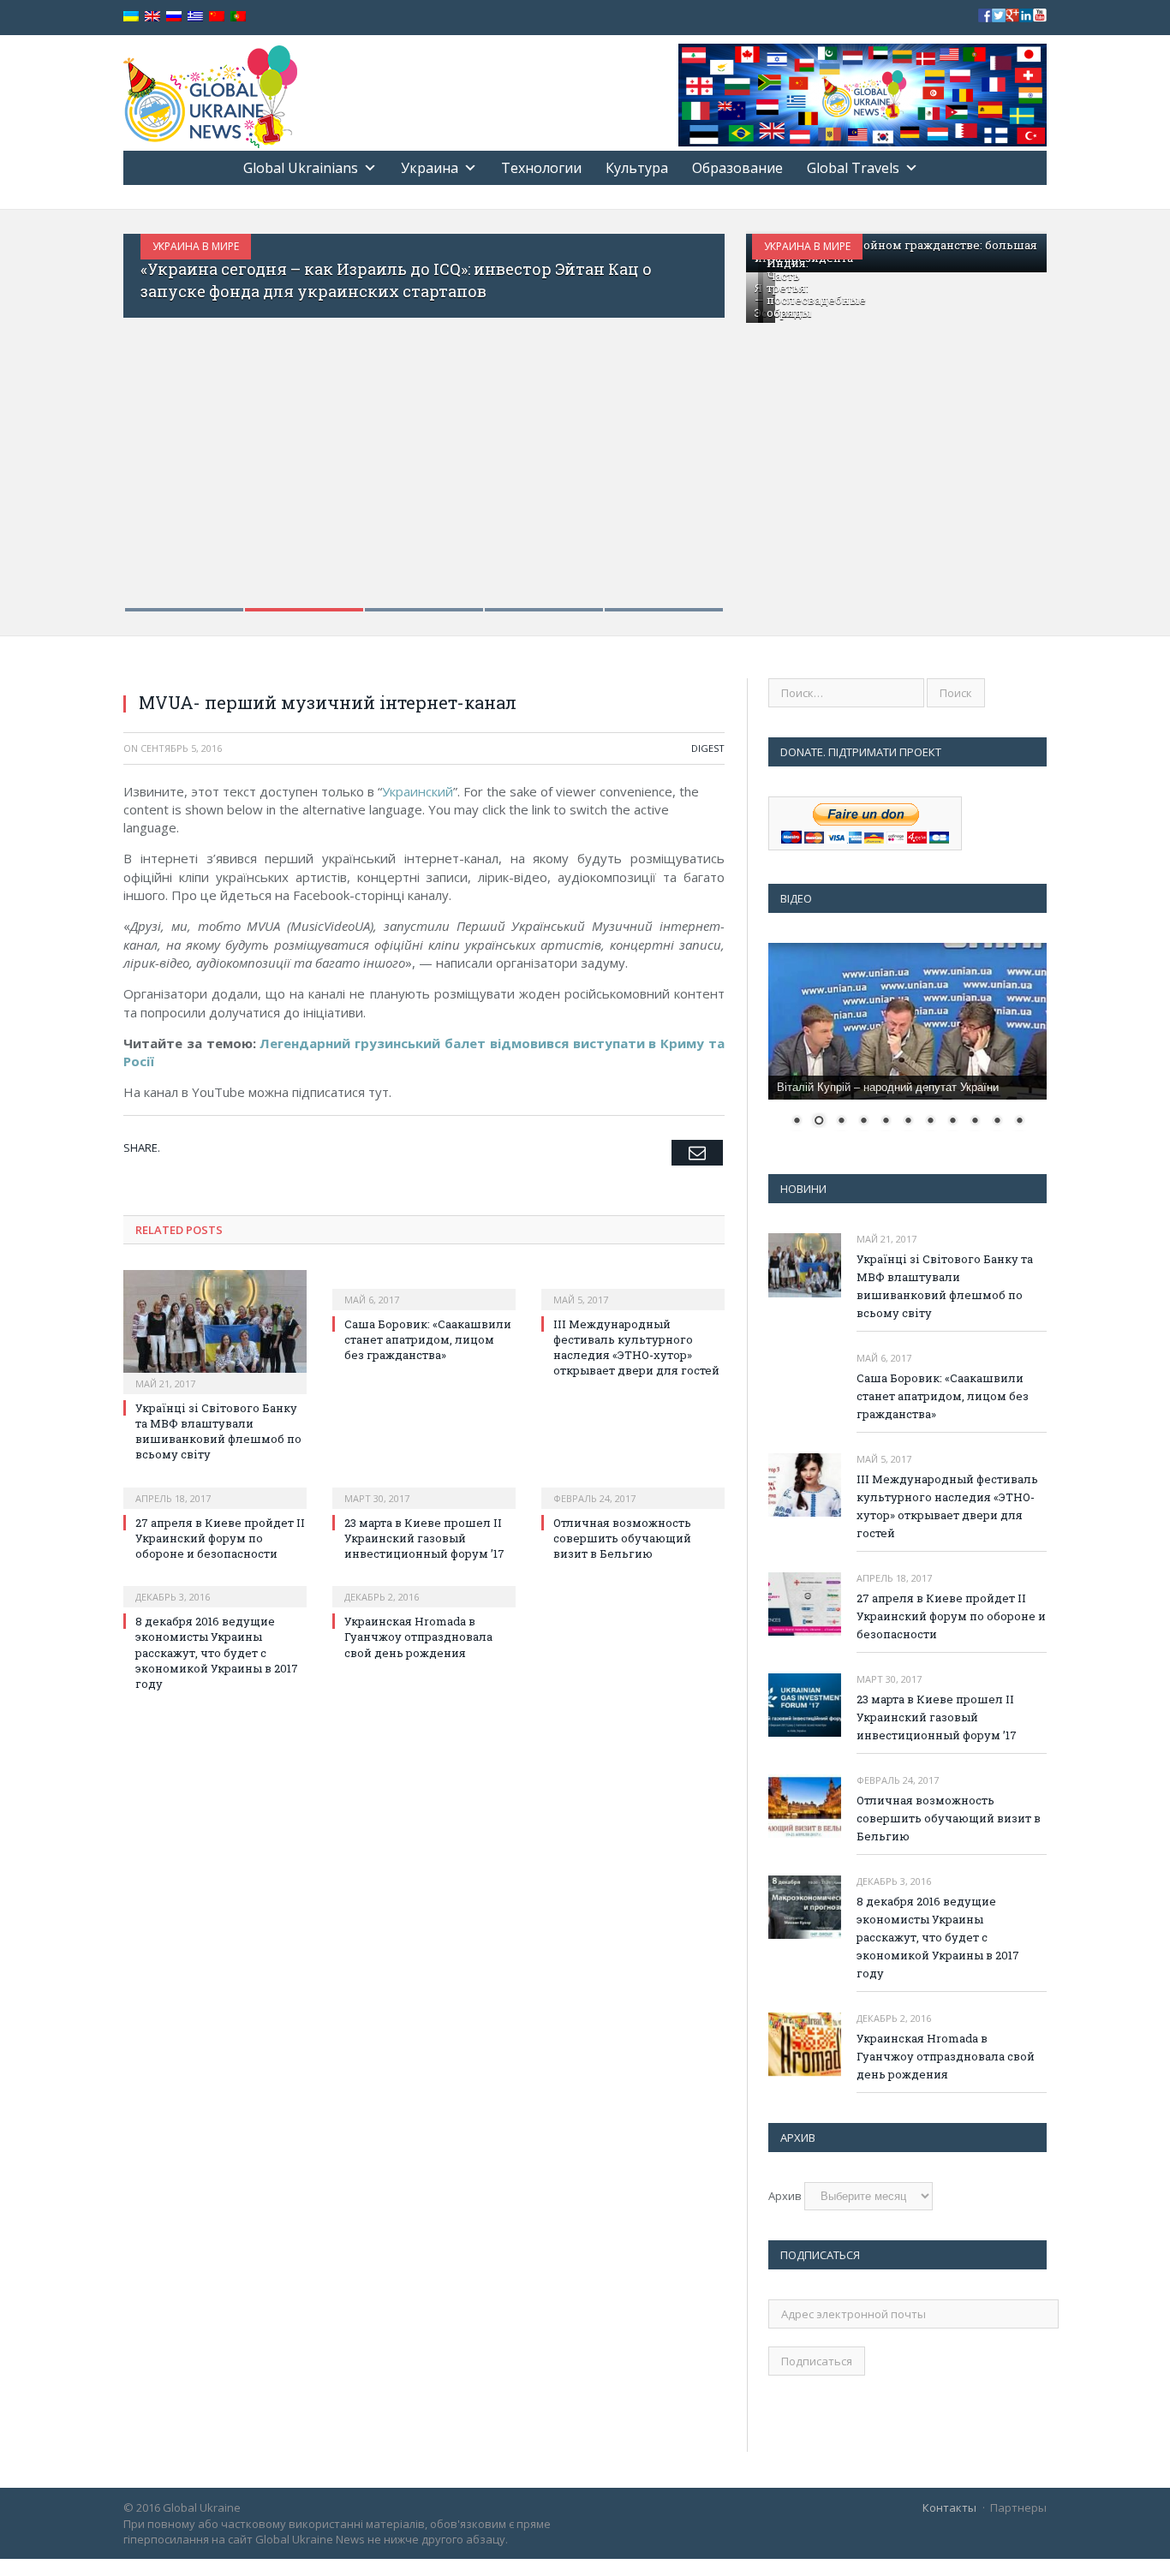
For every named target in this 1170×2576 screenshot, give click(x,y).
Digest (708, 748)
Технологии (541, 168)
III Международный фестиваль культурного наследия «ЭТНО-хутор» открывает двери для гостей (636, 1348)
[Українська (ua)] (131, 17)
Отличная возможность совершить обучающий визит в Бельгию (622, 1538)
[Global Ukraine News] (210, 93)
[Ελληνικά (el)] (195, 17)
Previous (155, 411)
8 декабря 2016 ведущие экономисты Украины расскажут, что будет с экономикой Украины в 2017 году (217, 1652)
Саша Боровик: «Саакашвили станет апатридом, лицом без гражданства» (428, 1339)
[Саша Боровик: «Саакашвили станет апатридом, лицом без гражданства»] (424, 1288)
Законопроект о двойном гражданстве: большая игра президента (896, 251)
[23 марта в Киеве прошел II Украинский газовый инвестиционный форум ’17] (424, 1487)
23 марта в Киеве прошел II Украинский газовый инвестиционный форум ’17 (424, 1538)
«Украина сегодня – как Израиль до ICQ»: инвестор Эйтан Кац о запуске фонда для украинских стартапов (396, 280)
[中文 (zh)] (217, 17)
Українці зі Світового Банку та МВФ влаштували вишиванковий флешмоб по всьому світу (218, 1431)
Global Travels (853, 168)
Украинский (418, 791)
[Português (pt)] (238, 17)
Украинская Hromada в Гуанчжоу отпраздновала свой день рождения (418, 1637)
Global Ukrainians (301, 168)
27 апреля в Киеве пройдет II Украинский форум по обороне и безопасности (220, 1538)
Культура (637, 168)
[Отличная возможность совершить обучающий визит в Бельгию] (633, 1487)
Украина (430, 168)
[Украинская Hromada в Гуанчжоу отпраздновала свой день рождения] (424, 1585)
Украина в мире (196, 246)
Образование (737, 168)
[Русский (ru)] (174, 17)
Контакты (949, 2507)
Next (693, 411)
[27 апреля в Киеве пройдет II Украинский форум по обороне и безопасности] (215, 1487)
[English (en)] (152, 17)
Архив (785, 2196)
